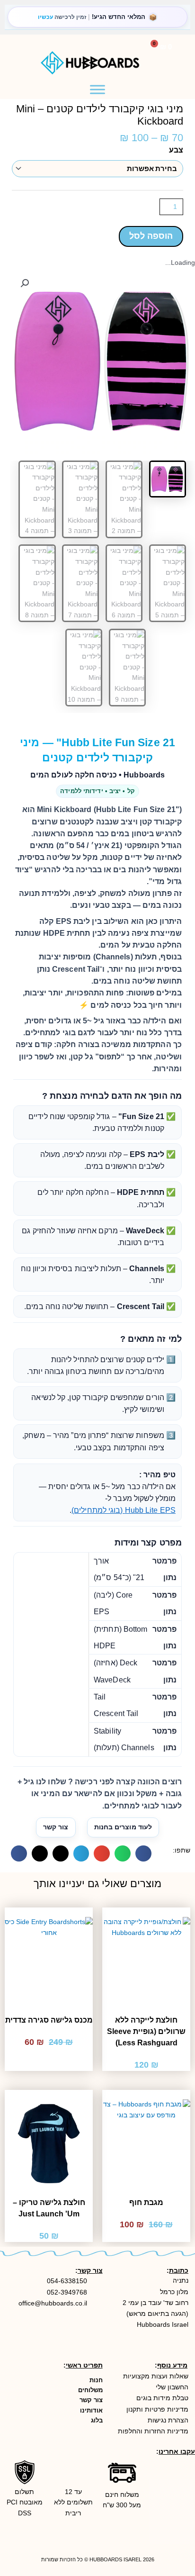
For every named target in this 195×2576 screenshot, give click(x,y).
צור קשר (56, 1827)
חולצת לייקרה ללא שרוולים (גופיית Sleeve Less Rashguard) (146, 2031)
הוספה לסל (151, 236)
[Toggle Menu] (97, 89)
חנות (96, 2380)
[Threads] (182, 2533)
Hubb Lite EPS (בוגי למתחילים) (124, 1510)
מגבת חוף (146, 2202)
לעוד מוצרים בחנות (123, 1827)
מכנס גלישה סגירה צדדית (49, 2020)
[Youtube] (160, 2512)
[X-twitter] (160, 2533)
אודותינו (91, 2410)
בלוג (97, 2420)
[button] (37, 44)
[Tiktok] (182, 2512)
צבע (176, 150)
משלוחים (90, 2390)
